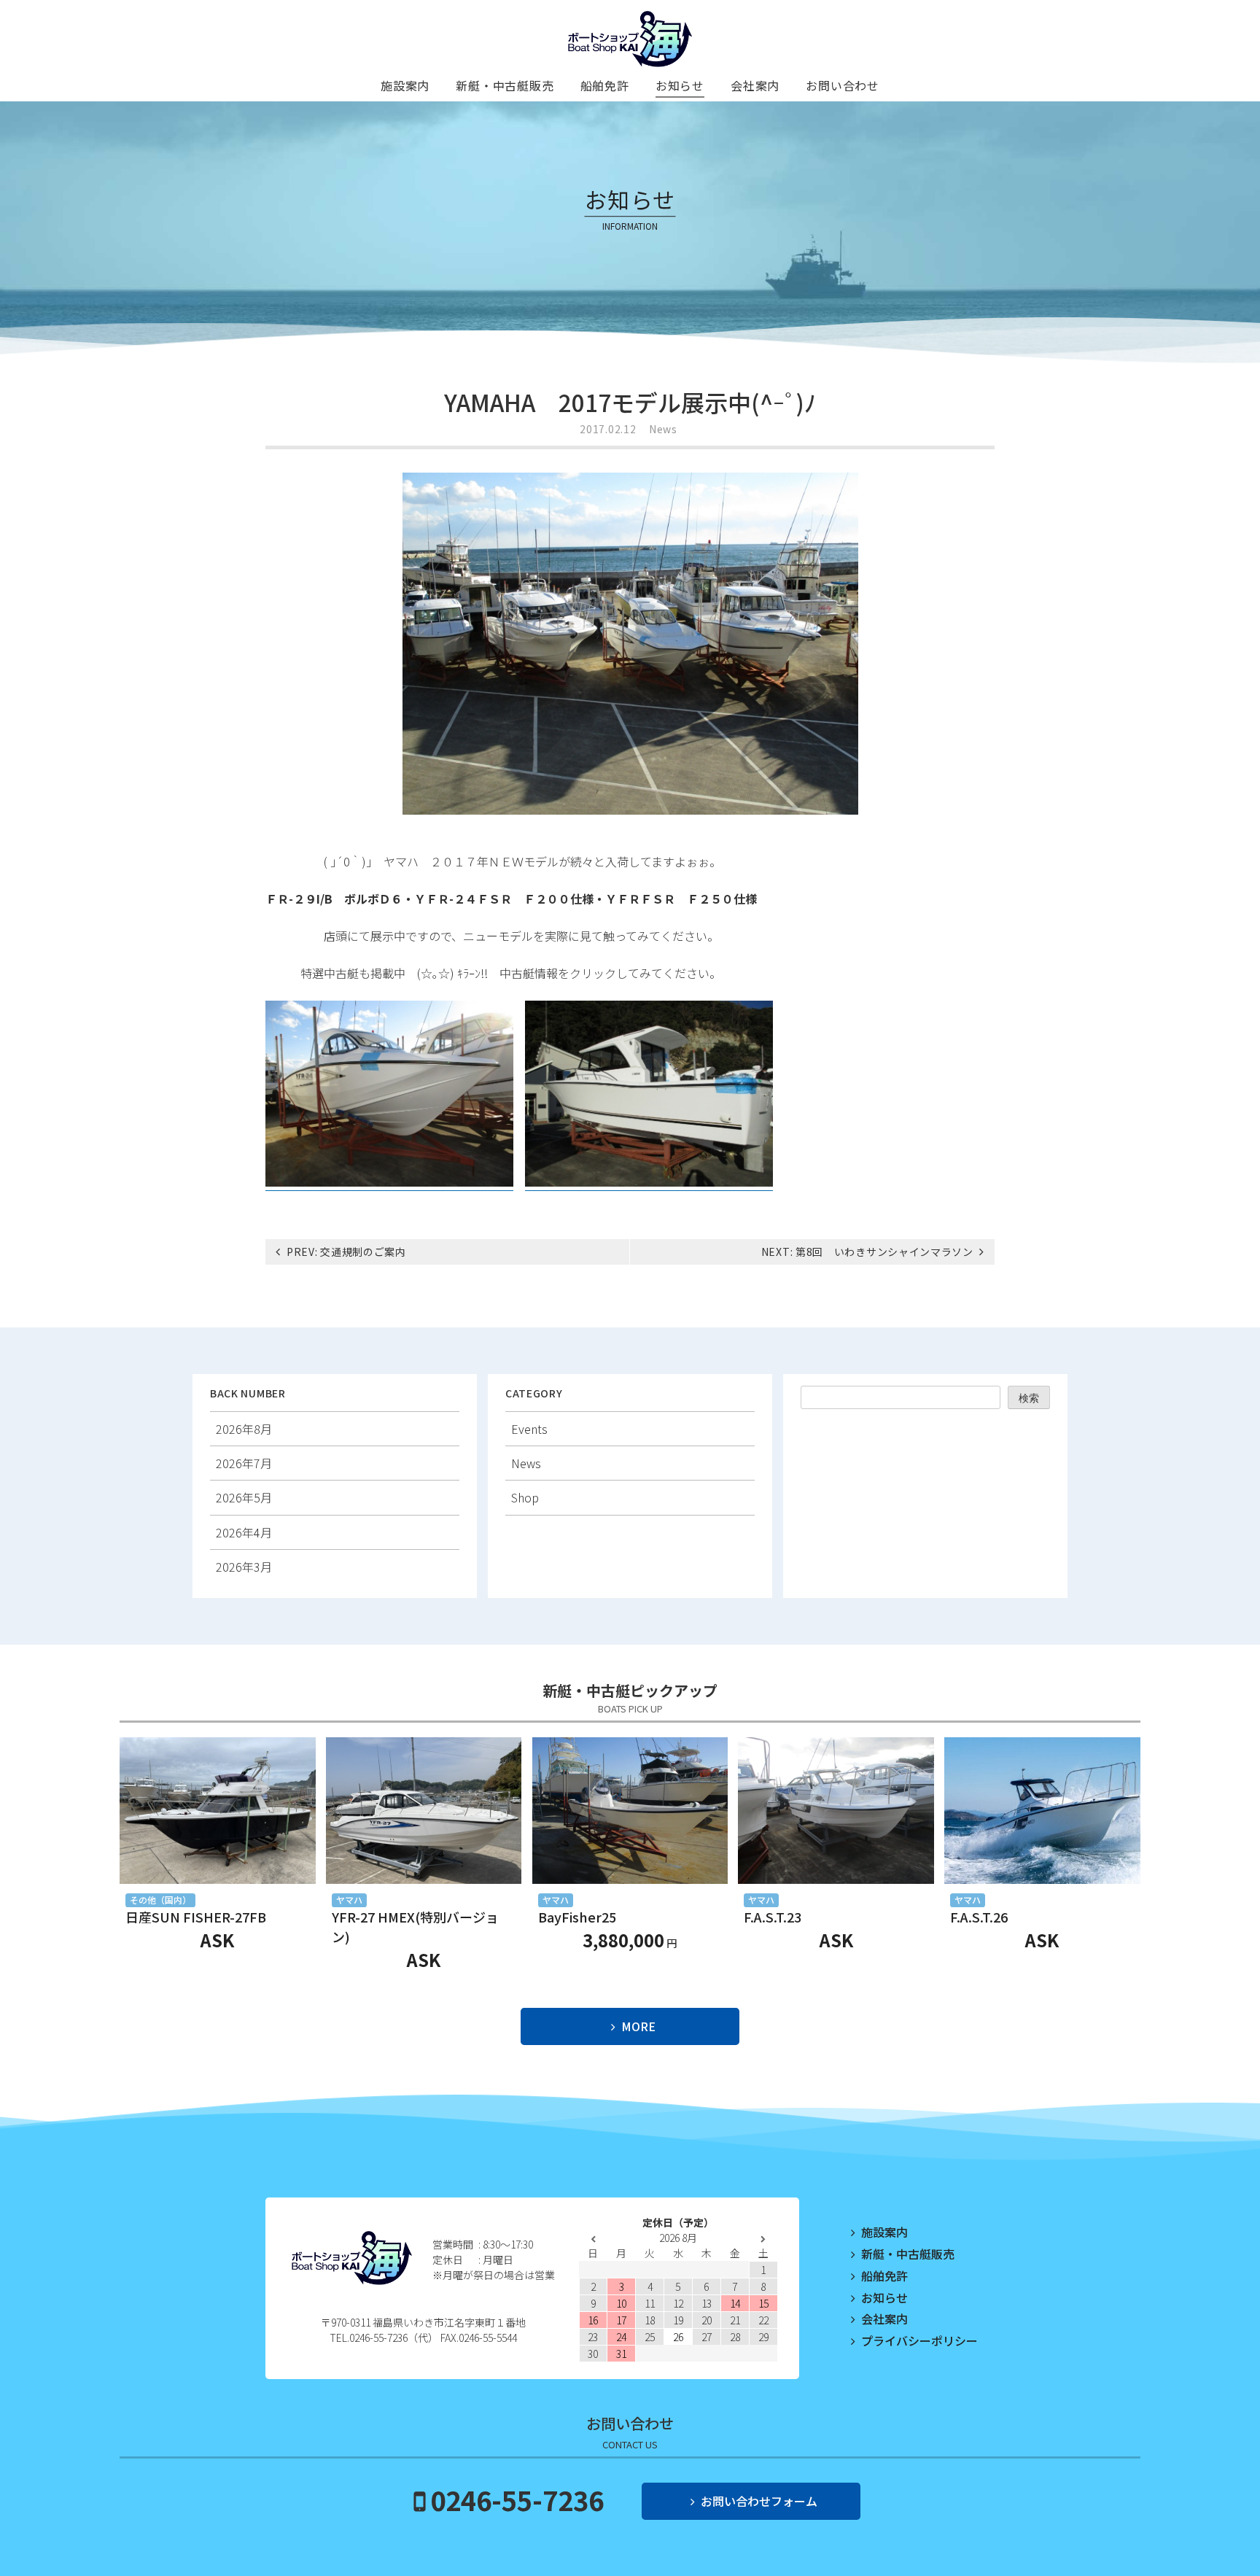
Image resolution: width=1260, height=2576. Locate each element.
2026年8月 (244, 1429)
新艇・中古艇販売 (505, 85)
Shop (525, 1497)
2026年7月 (244, 1463)
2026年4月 (244, 1532)
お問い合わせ (843, 85)
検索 (1029, 1398)
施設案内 (405, 85)
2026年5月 (244, 1497)
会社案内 (755, 85)
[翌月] (763, 2239)
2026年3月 (244, 1567)
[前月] (593, 2239)
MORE (638, 2026)
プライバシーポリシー (919, 2340)
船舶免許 (605, 85)
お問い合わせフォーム (759, 2501)
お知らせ (680, 85)
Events (529, 1429)
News (663, 429)
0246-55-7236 (517, 2499)
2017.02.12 (608, 429)
